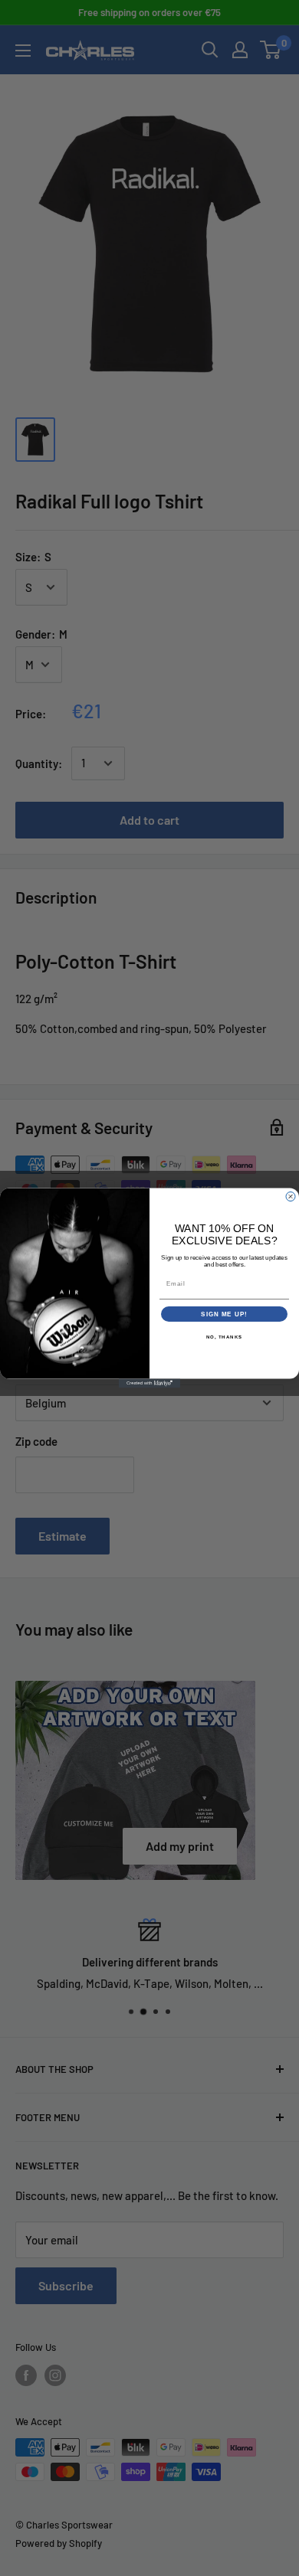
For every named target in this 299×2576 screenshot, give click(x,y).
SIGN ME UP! (224, 1314)
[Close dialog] (291, 1197)
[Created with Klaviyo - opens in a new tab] (149, 1384)
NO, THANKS (225, 1337)
